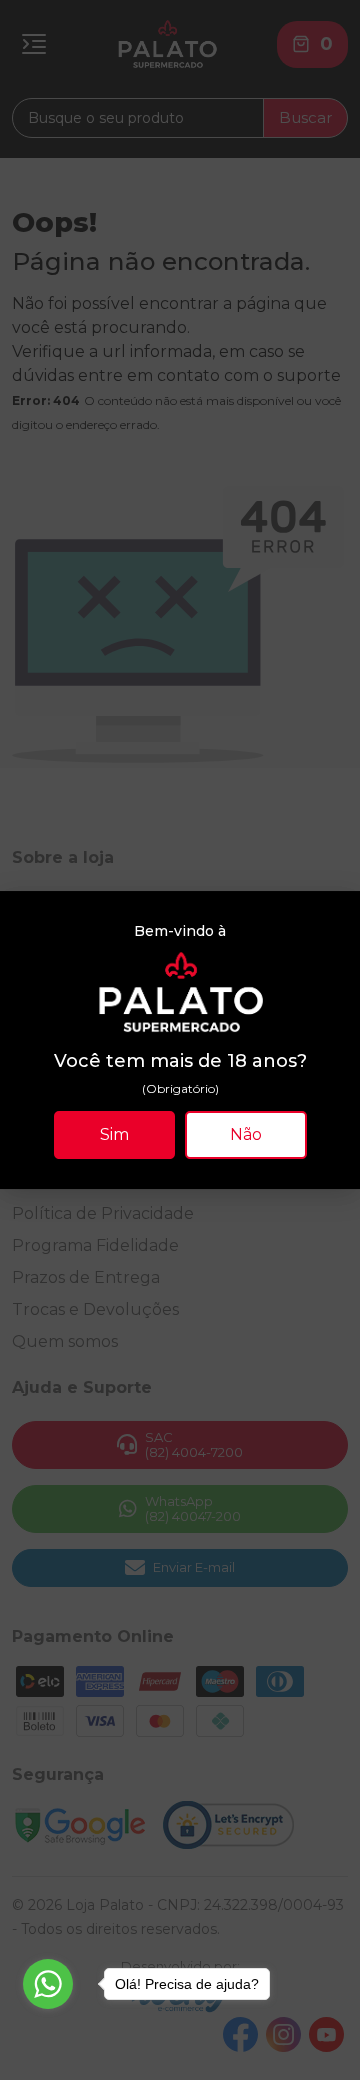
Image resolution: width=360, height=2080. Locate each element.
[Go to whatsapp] (48, 1984)
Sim (114, 1134)
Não (246, 1134)
